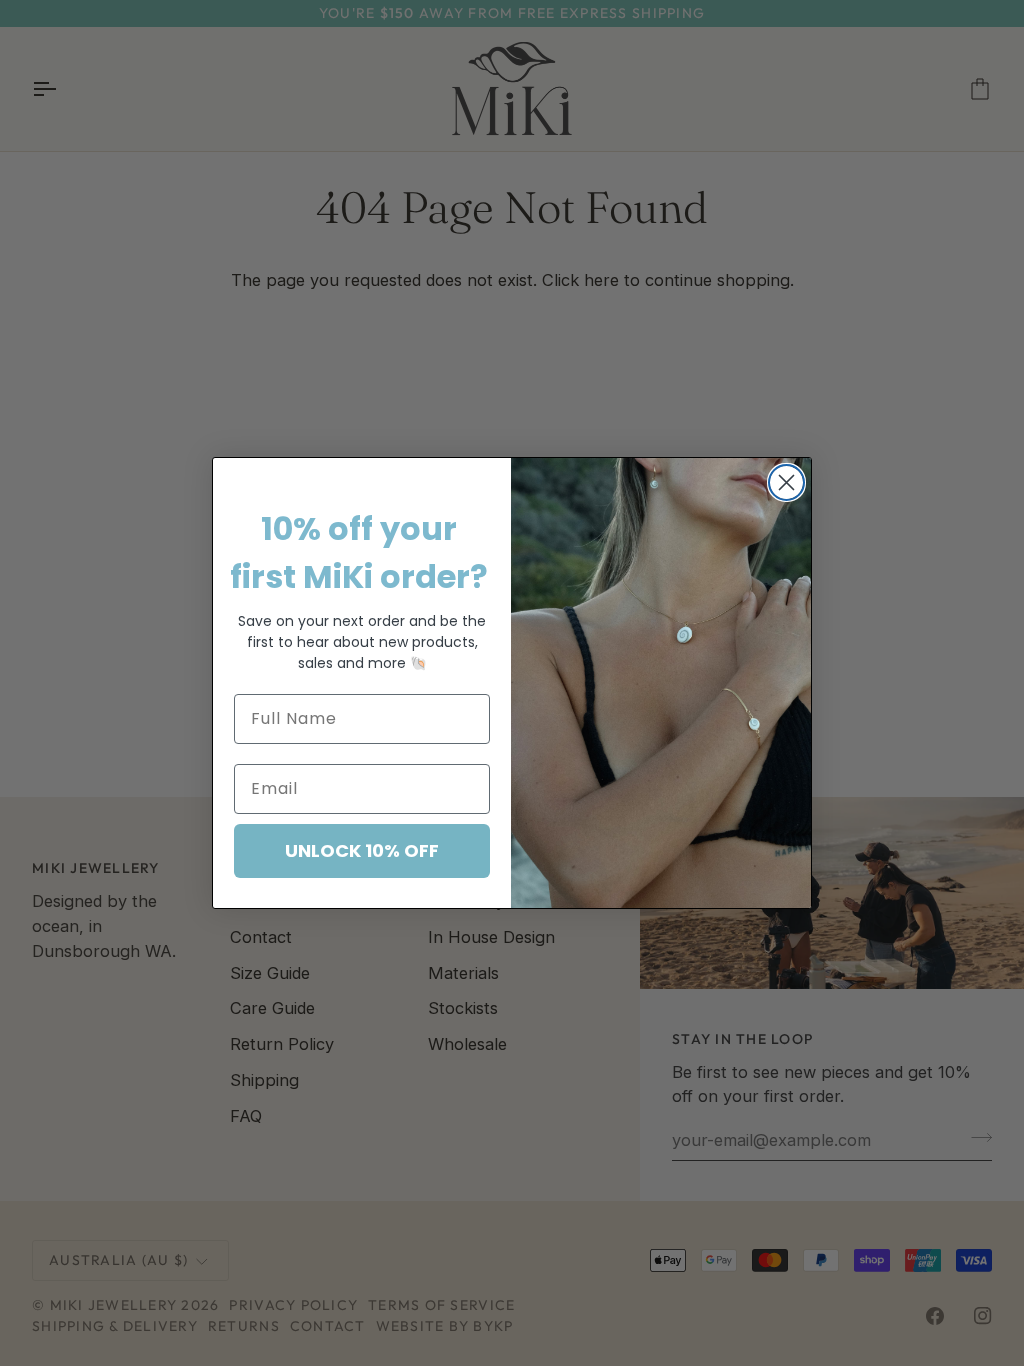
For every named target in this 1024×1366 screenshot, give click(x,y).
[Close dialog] (786, 482)
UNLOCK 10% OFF (362, 850)
